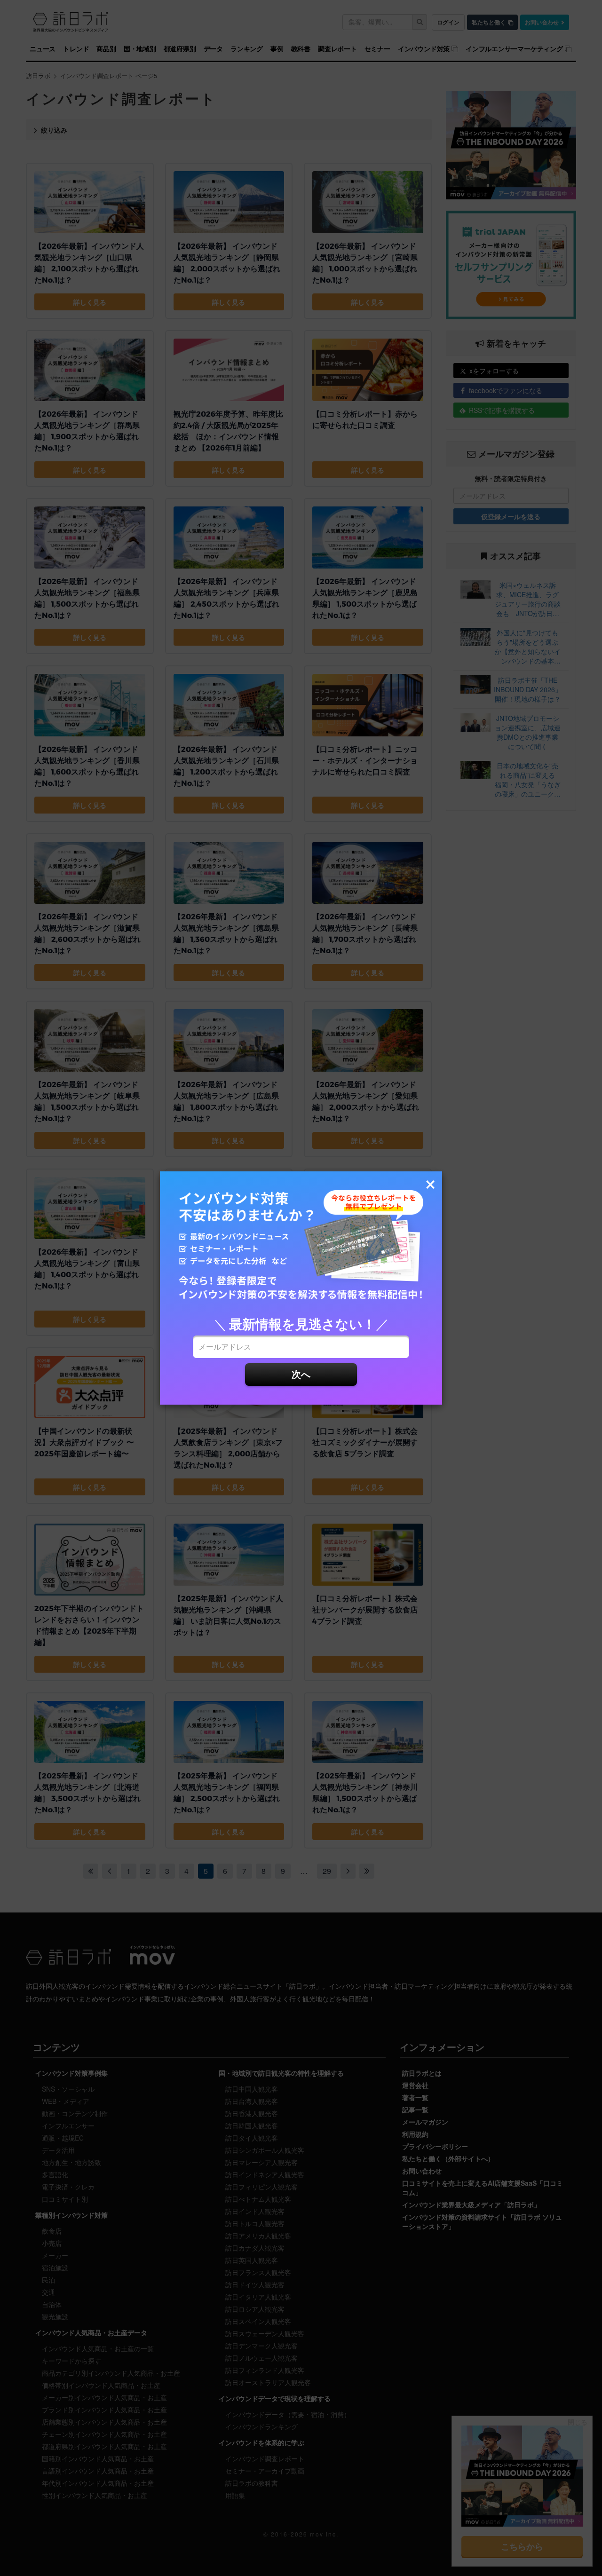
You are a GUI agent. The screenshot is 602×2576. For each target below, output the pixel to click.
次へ (301, 1374)
